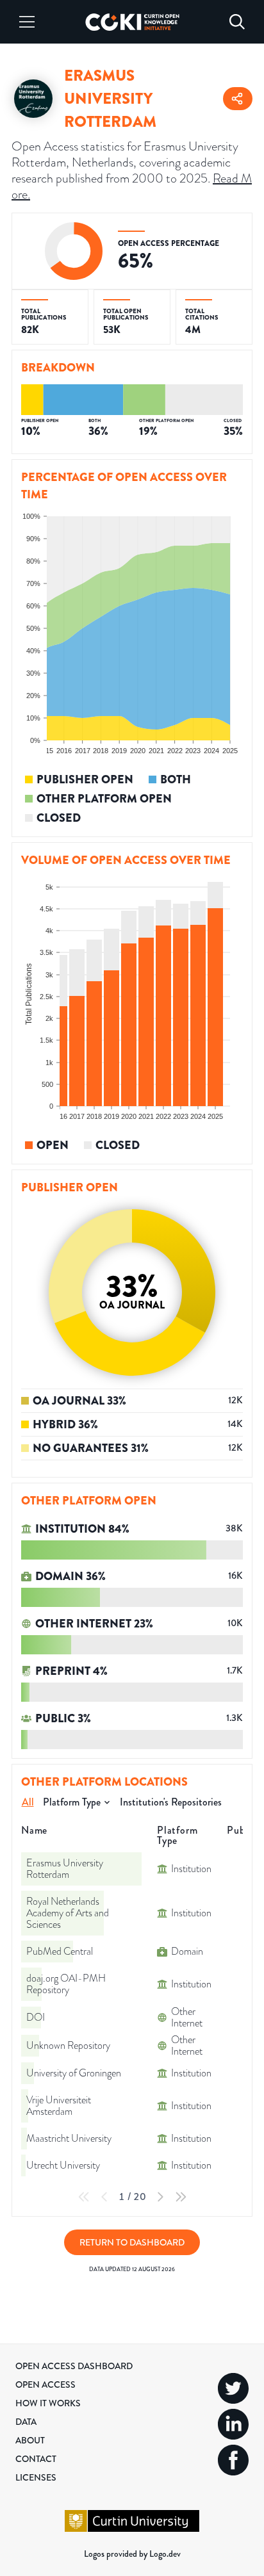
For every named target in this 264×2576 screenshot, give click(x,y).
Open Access (45, 2384)
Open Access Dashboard (74, 2366)
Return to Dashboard (132, 2242)
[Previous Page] (104, 2197)
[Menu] (27, 22)
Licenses (36, 2477)
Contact (36, 2459)
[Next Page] (160, 2197)
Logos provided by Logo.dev (132, 2554)
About (30, 2440)
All (28, 1802)
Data (26, 2422)
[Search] (237, 22)
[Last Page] (181, 2197)
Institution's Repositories (171, 1802)
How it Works (48, 2403)
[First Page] (84, 2197)
